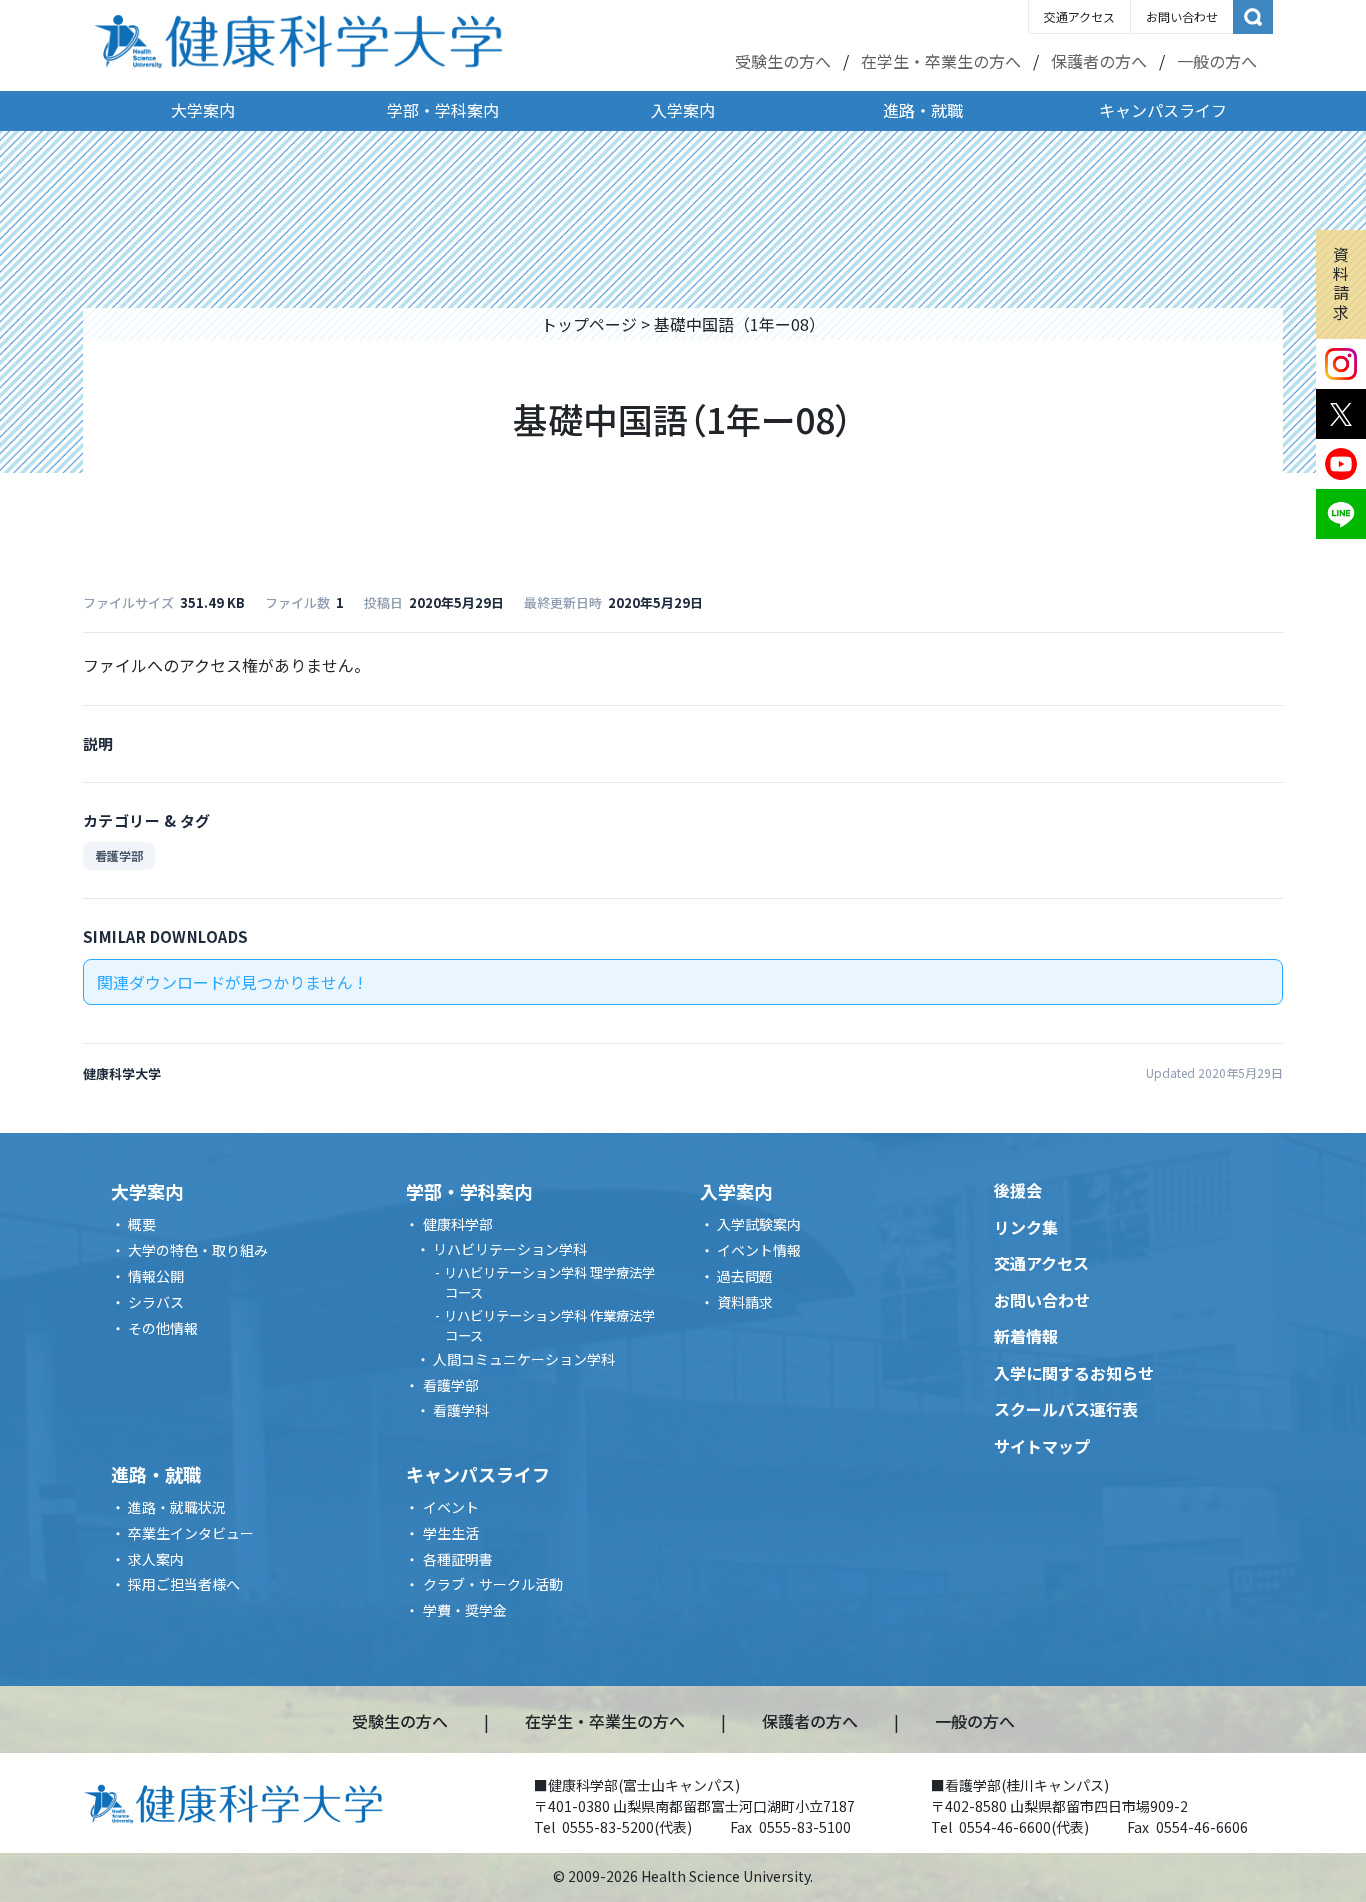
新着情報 (1026, 1336)
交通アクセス (1079, 16)
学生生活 (451, 1533)
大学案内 (203, 110)
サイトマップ (1042, 1446)
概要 (142, 1224)
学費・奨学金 (465, 1610)
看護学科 (461, 1410)
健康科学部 (458, 1224)
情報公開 (156, 1276)
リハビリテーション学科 (510, 1249)
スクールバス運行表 (1066, 1409)
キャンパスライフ (1163, 110)
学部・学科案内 (443, 110)
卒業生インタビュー (191, 1533)
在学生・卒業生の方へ (941, 61)
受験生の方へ (783, 61)
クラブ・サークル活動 (493, 1584)
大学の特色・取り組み (198, 1250)
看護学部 (119, 855)
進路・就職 (923, 110)
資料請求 (1341, 283)
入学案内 (683, 110)
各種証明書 (458, 1559)
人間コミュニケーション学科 (524, 1359)
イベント (451, 1507)
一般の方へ (1217, 61)
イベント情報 (759, 1250)
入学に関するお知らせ (1074, 1373)
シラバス (156, 1302)
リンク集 (1026, 1227)
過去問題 (745, 1276)
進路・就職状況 (177, 1507)
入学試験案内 (759, 1224)
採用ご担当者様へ (184, 1584)
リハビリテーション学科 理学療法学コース (549, 1282)
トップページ (589, 324)
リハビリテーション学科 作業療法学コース (549, 1325)
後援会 (1018, 1190)
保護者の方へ (1099, 61)
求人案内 (156, 1559)
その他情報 (163, 1328)
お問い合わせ (1182, 16)
